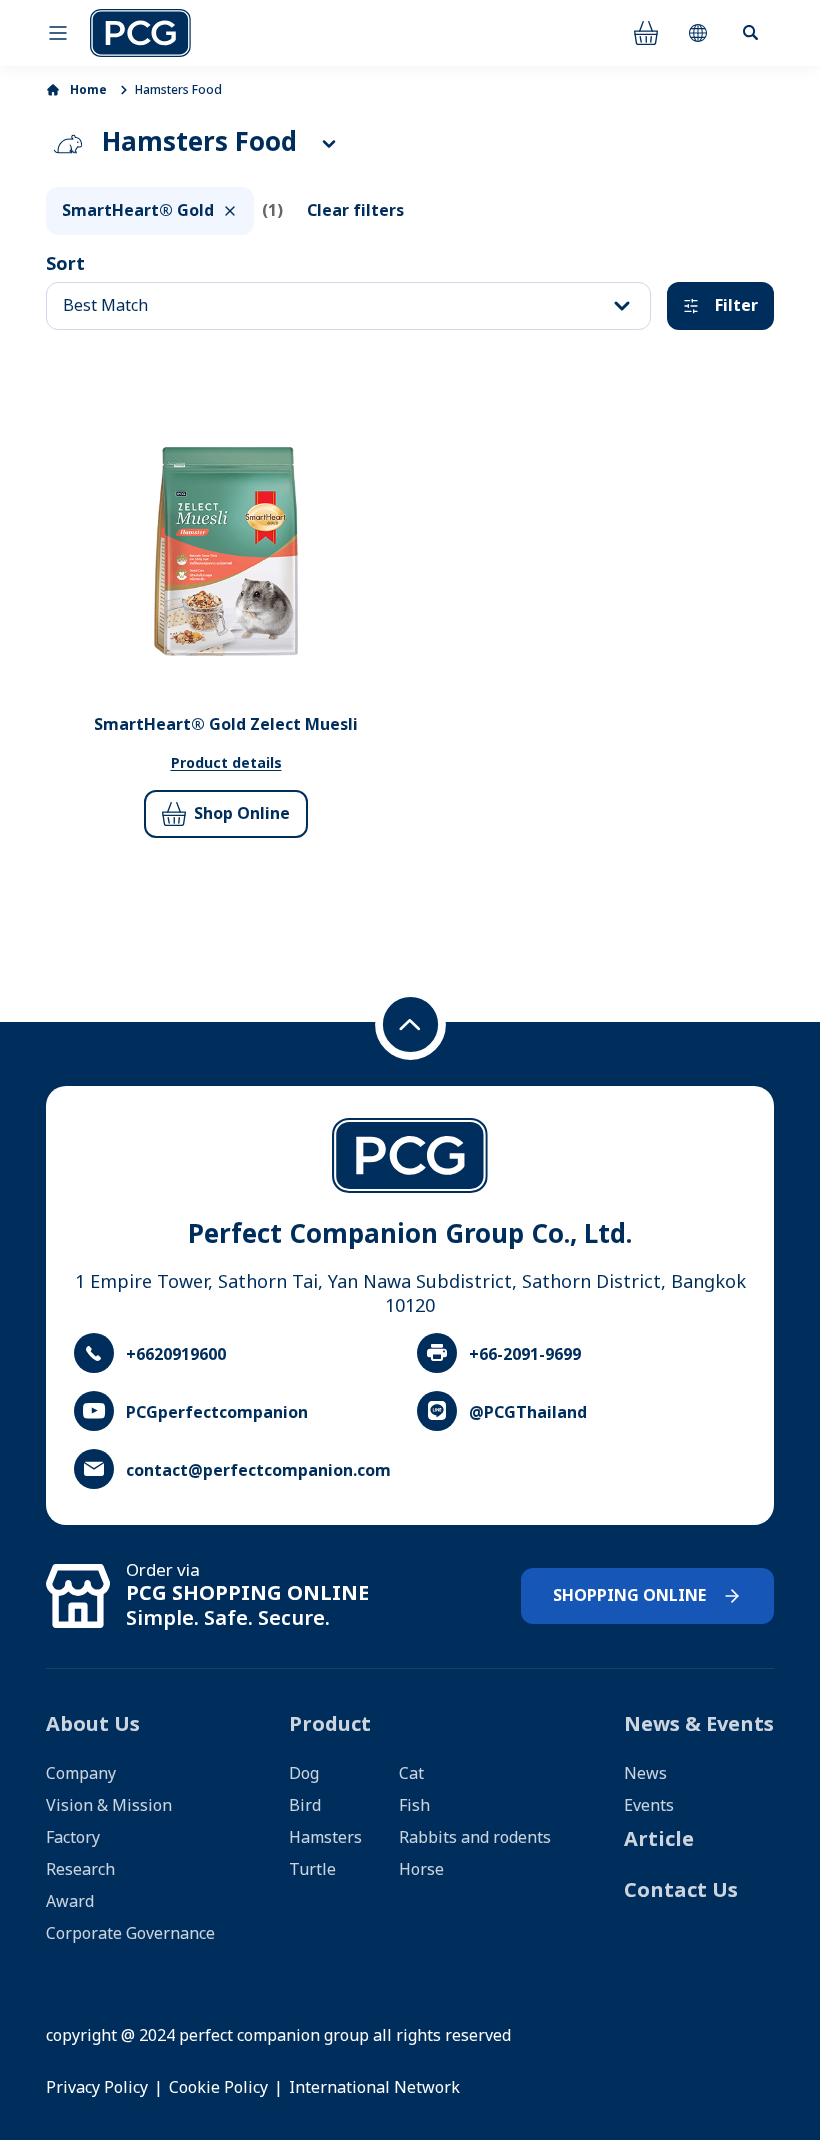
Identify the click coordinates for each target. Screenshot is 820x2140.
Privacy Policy (97, 2088)
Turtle (312, 1870)
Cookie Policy (218, 2088)
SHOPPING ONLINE (629, 1596)
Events (649, 1806)
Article (659, 1840)
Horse (421, 1870)
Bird (305, 1806)
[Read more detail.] (226, 551)
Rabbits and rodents (475, 1838)
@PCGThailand (528, 1413)
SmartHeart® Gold (138, 211)
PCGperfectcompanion (217, 1413)
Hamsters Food (178, 90)
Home (88, 90)
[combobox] (348, 306)
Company (81, 1774)
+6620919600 (176, 1355)
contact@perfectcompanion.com (258, 1471)
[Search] (750, 33)
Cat (411, 1774)
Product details (226, 763)
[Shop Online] (646, 33)
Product (330, 1725)
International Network (374, 2088)
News (645, 1774)
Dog (304, 1774)
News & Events (699, 1725)
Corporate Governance (130, 1934)
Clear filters (355, 211)
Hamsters (325, 1838)
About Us (93, 1725)
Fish (414, 1806)
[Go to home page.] (140, 33)
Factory (73, 1838)
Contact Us (681, 1891)
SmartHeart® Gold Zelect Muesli (226, 725)
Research (80, 1870)
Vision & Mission (109, 1806)
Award (70, 1902)
